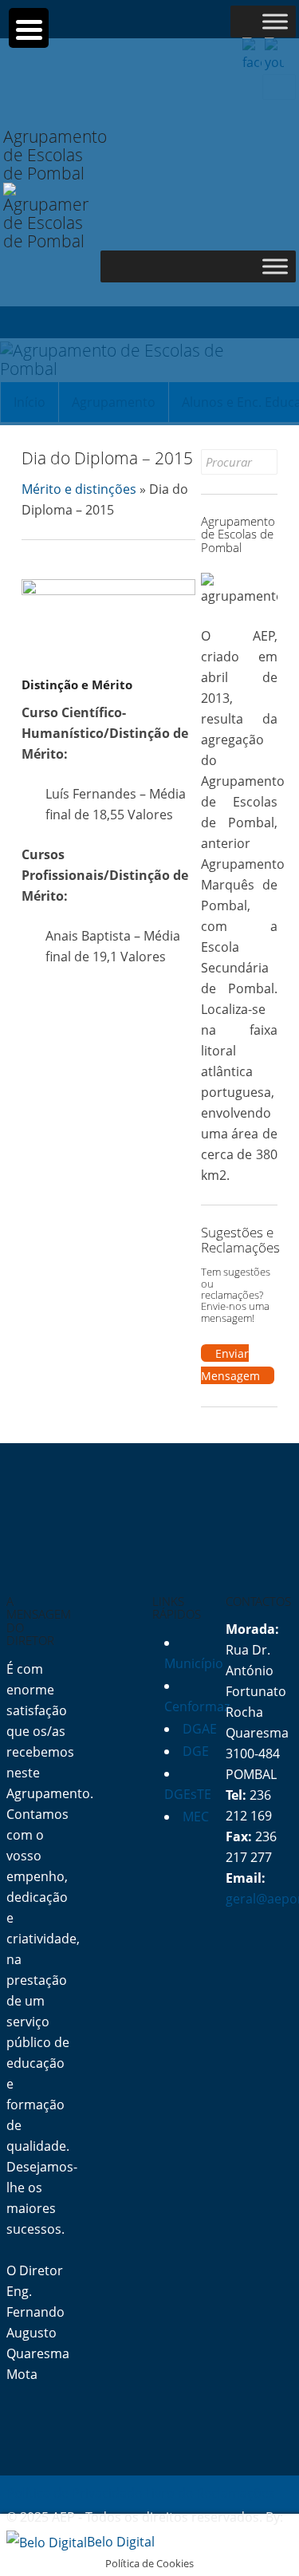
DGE (196, 1751)
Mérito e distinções (79, 489)
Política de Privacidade (74, 2493)
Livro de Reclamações (210, 2493)
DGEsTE (188, 1794)
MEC (196, 1817)
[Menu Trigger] (29, 28)
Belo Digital (121, 2542)
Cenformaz (197, 1706)
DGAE (200, 1729)
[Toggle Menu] (275, 21)
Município (194, 1663)
